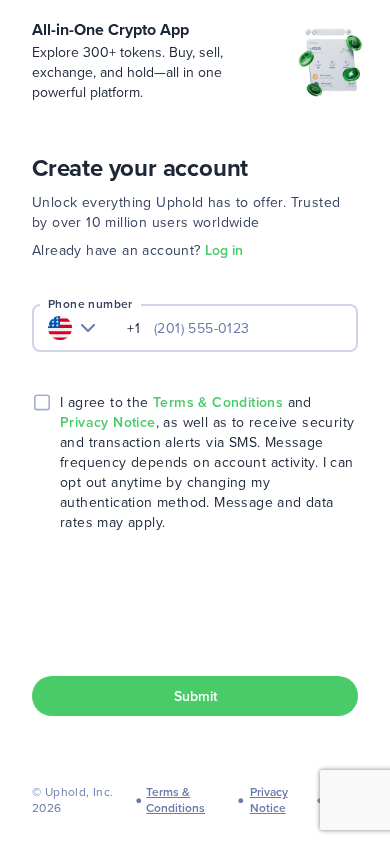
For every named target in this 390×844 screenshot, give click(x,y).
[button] (195, 696)
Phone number (90, 304)
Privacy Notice (108, 422)
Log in (224, 250)
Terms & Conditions (218, 402)
